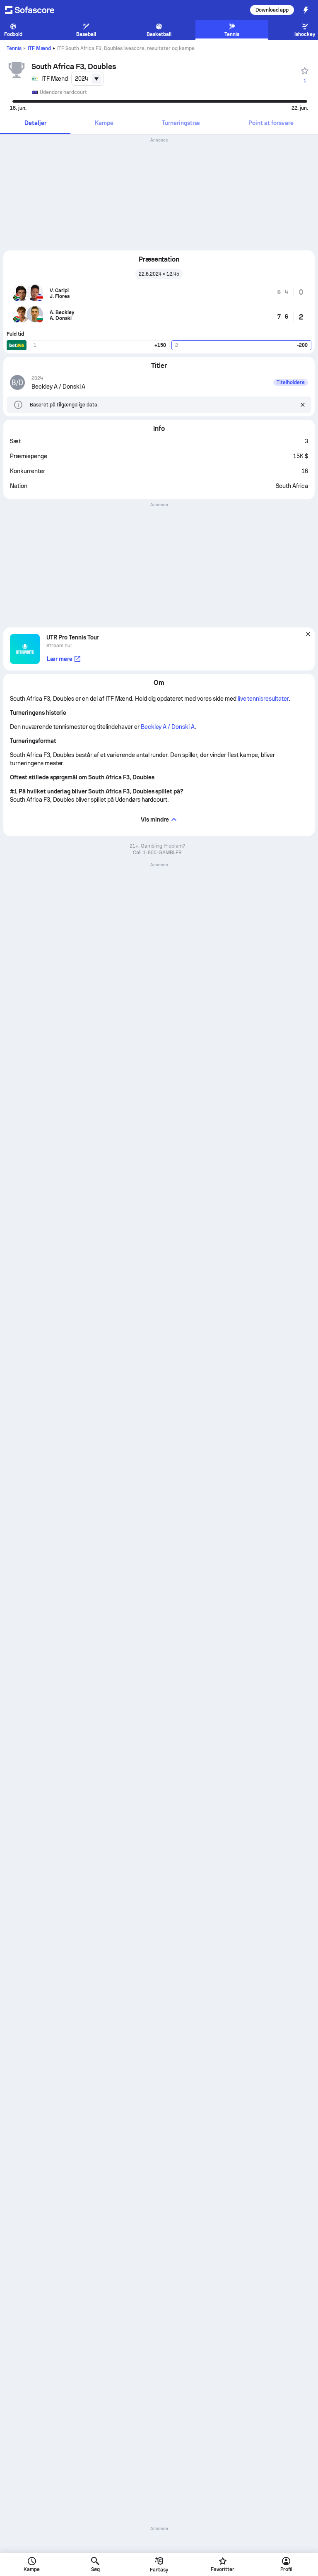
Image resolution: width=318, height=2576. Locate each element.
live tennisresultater (263, 699)
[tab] (35, 124)
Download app (272, 10)
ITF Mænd (39, 48)
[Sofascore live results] (35, 10)
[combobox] (87, 79)
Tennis (14, 48)
